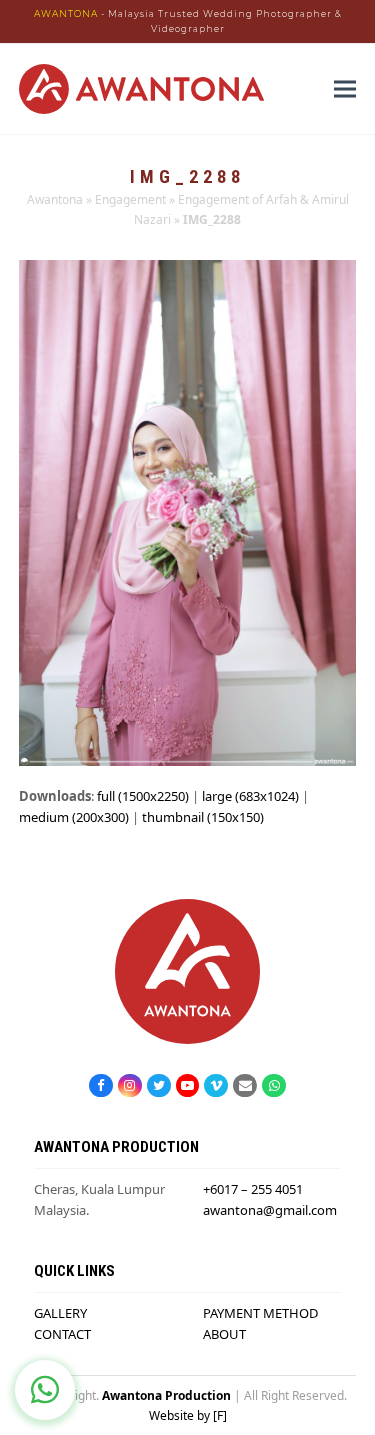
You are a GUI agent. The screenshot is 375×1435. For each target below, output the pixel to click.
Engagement (130, 199)
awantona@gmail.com (270, 1210)
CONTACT (62, 1334)
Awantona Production (166, 1395)
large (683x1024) (250, 796)
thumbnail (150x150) (203, 817)
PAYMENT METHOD (260, 1313)
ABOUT (224, 1334)
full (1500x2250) (143, 796)
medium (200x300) (74, 817)
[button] (345, 89)
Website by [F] (188, 1415)
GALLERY (60, 1313)
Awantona (55, 199)
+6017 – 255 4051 (253, 1189)
